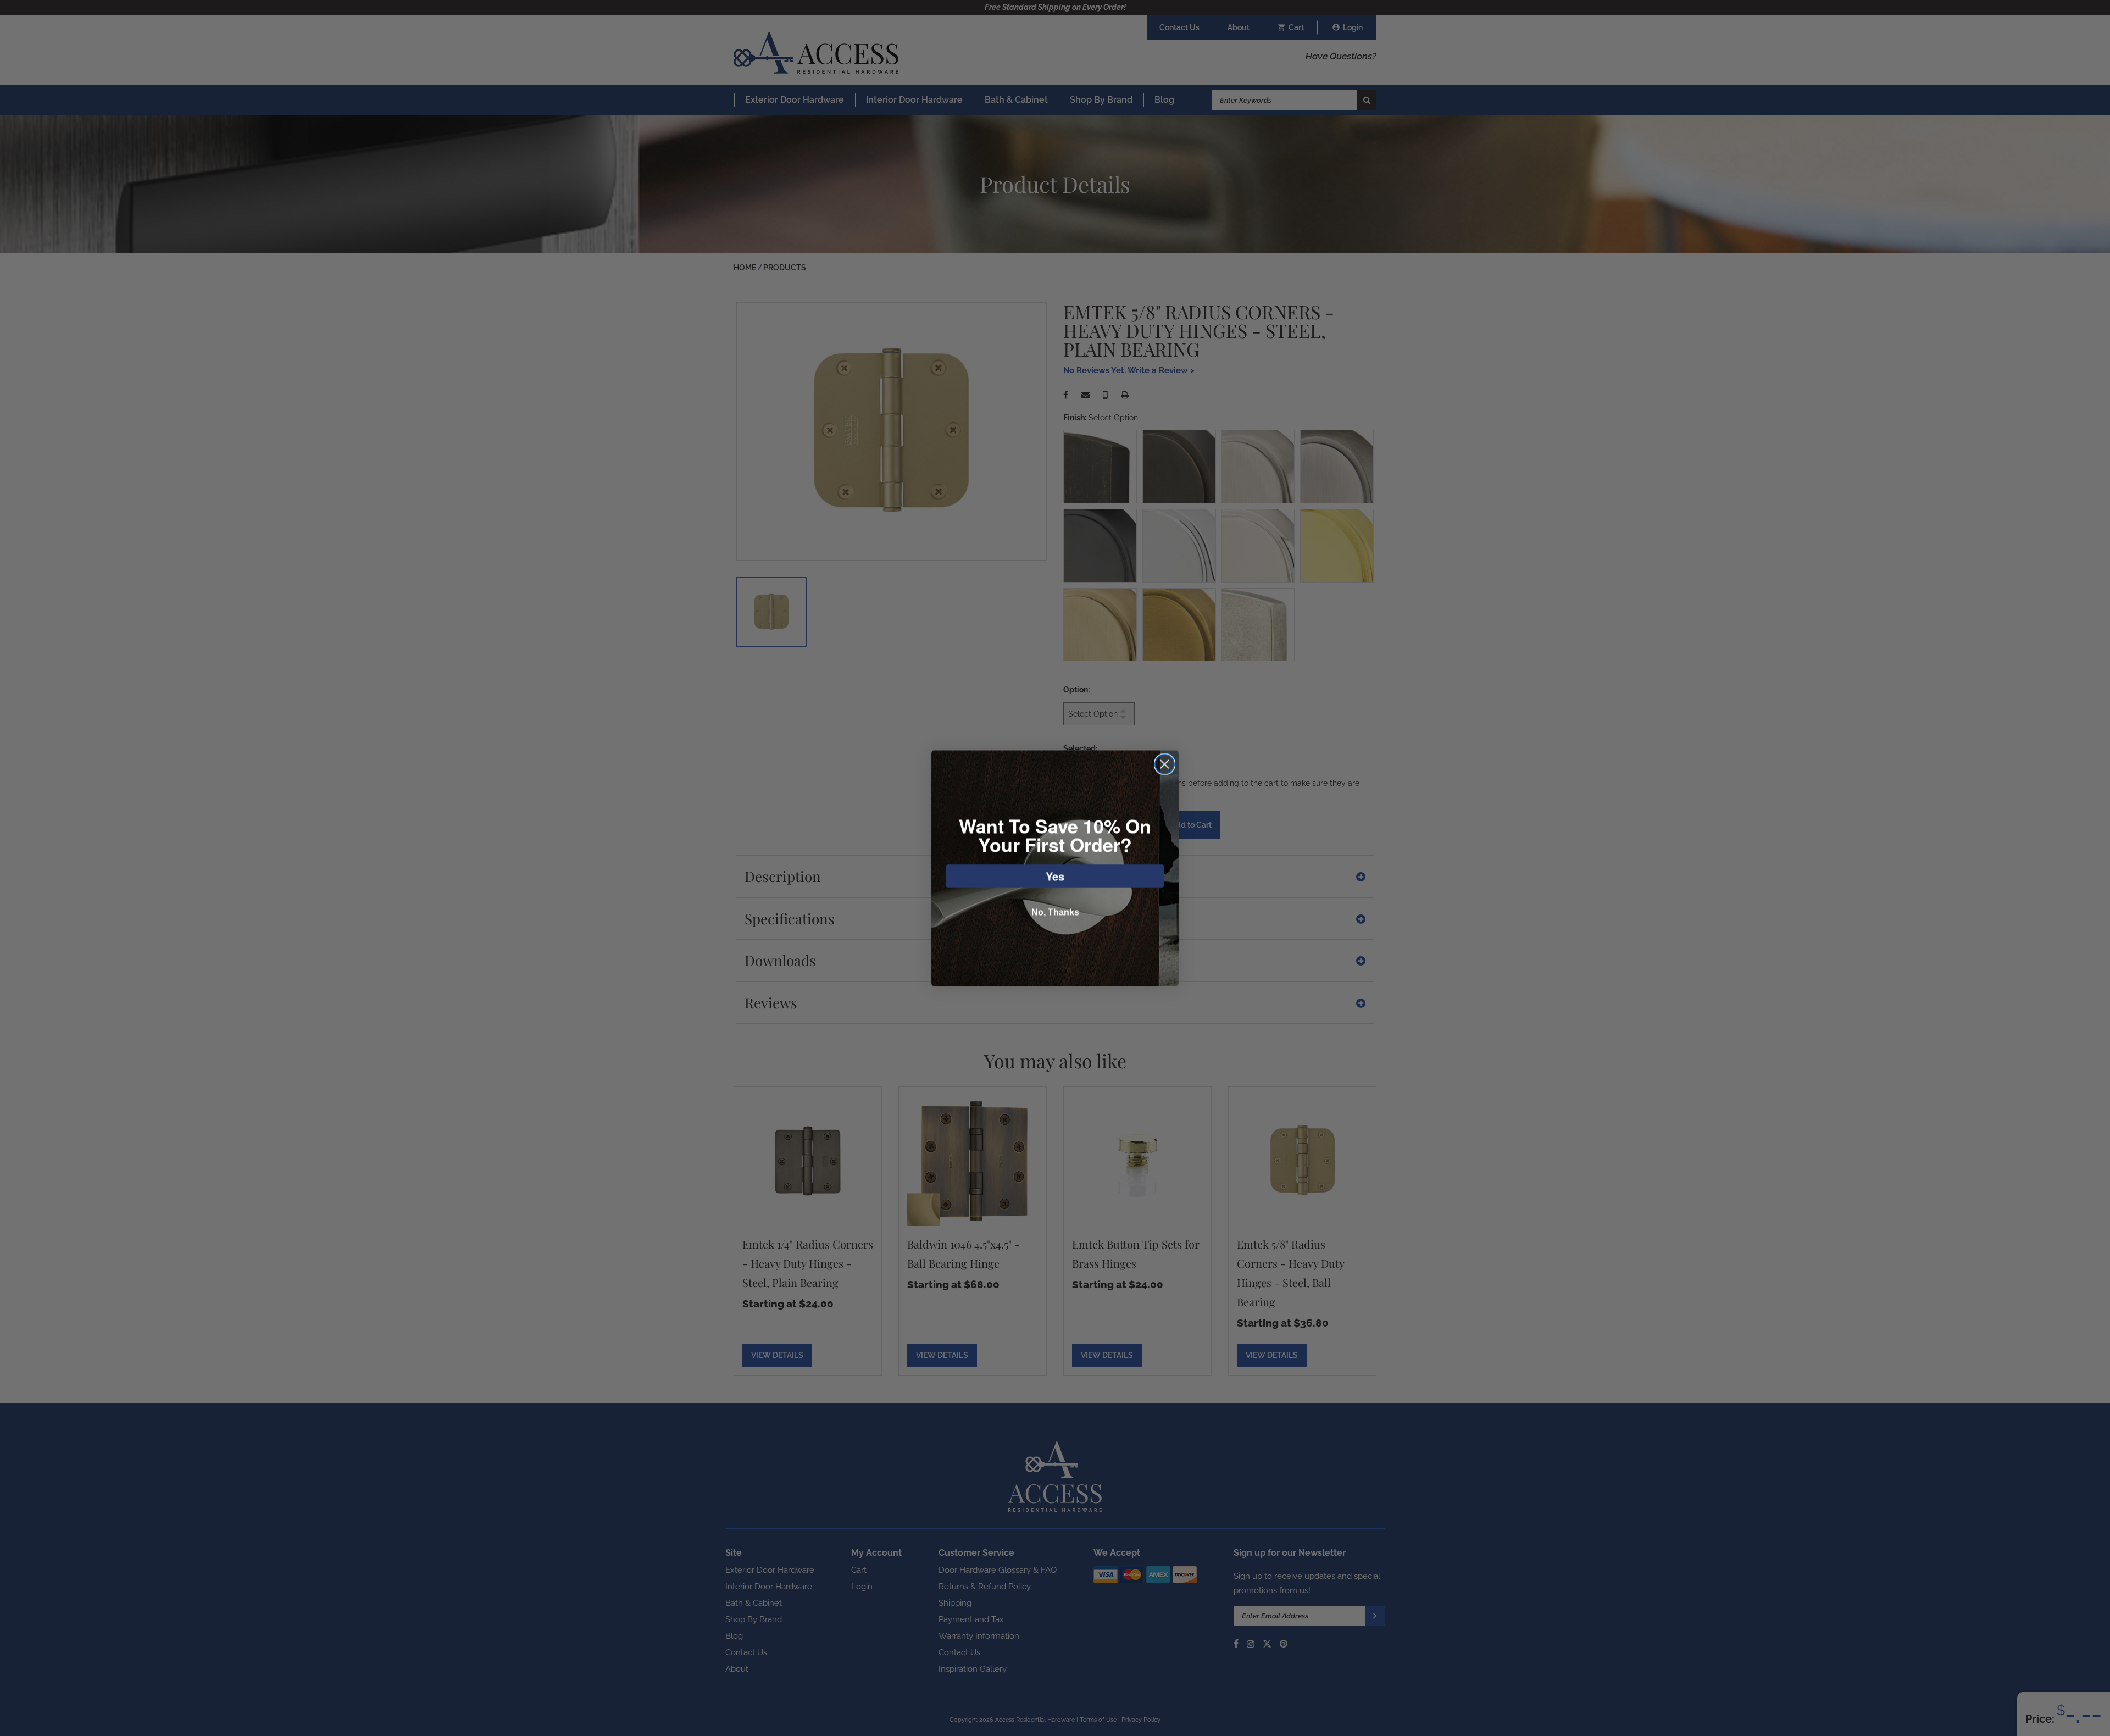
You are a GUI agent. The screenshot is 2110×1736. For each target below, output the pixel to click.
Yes (1055, 876)
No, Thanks (1055, 912)
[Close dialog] (1165, 764)
